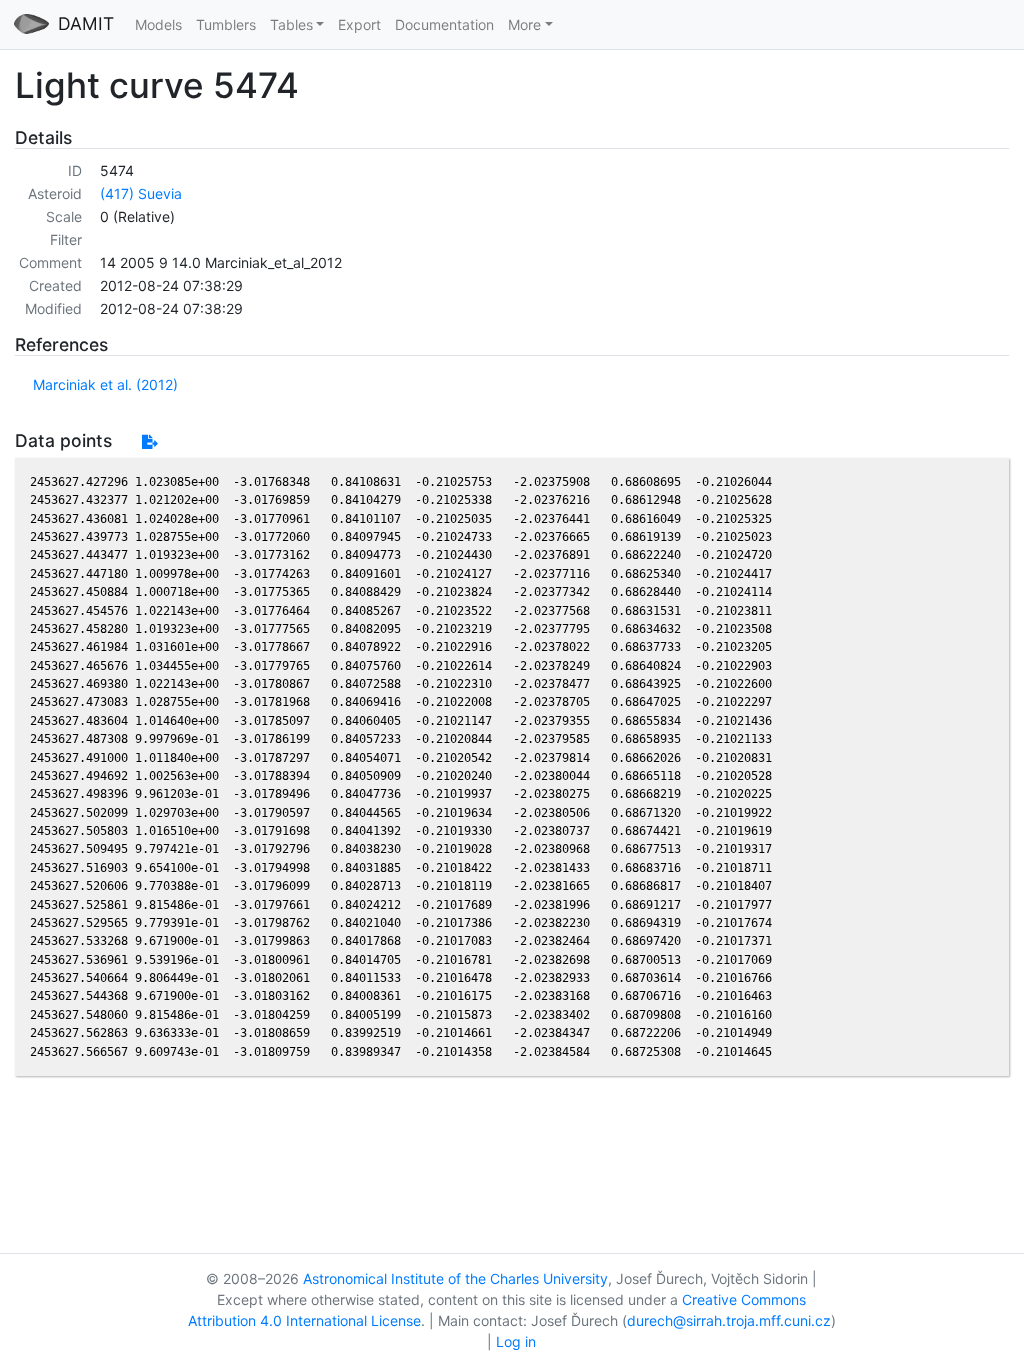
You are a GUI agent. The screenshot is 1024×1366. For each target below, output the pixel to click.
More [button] (524, 24)
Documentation (444, 24)
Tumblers (226, 24)
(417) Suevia (141, 193)
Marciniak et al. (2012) (105, 384)
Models (158, 24)
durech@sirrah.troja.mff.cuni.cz (729, 1320)
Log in (516, 1341)
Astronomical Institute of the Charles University (455, 1278)
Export (359, 24)
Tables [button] (291, 24)
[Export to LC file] (149, 441)
